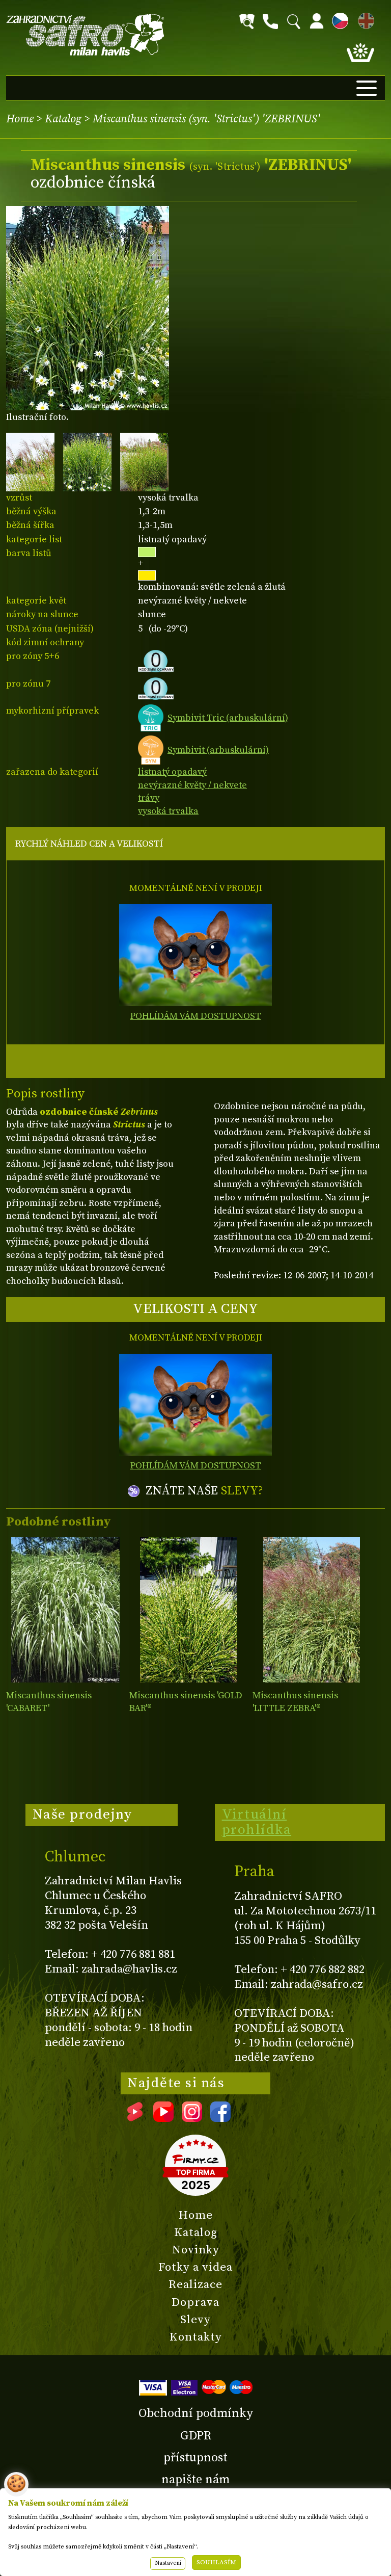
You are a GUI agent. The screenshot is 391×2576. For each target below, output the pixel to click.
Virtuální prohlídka (257, 1822)
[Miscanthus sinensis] (65, 1610)
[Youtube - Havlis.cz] (163, 2118)
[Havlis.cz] (86, 35)
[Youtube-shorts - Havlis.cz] (135, 2118)
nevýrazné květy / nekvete (192, 785)
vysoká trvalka (168, 811)
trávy (149, 798)
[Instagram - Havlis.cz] (192, 2118)
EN (364, 19)
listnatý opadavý (172, 772)
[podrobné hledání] (247, 21)
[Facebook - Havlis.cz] (220, 2118)
